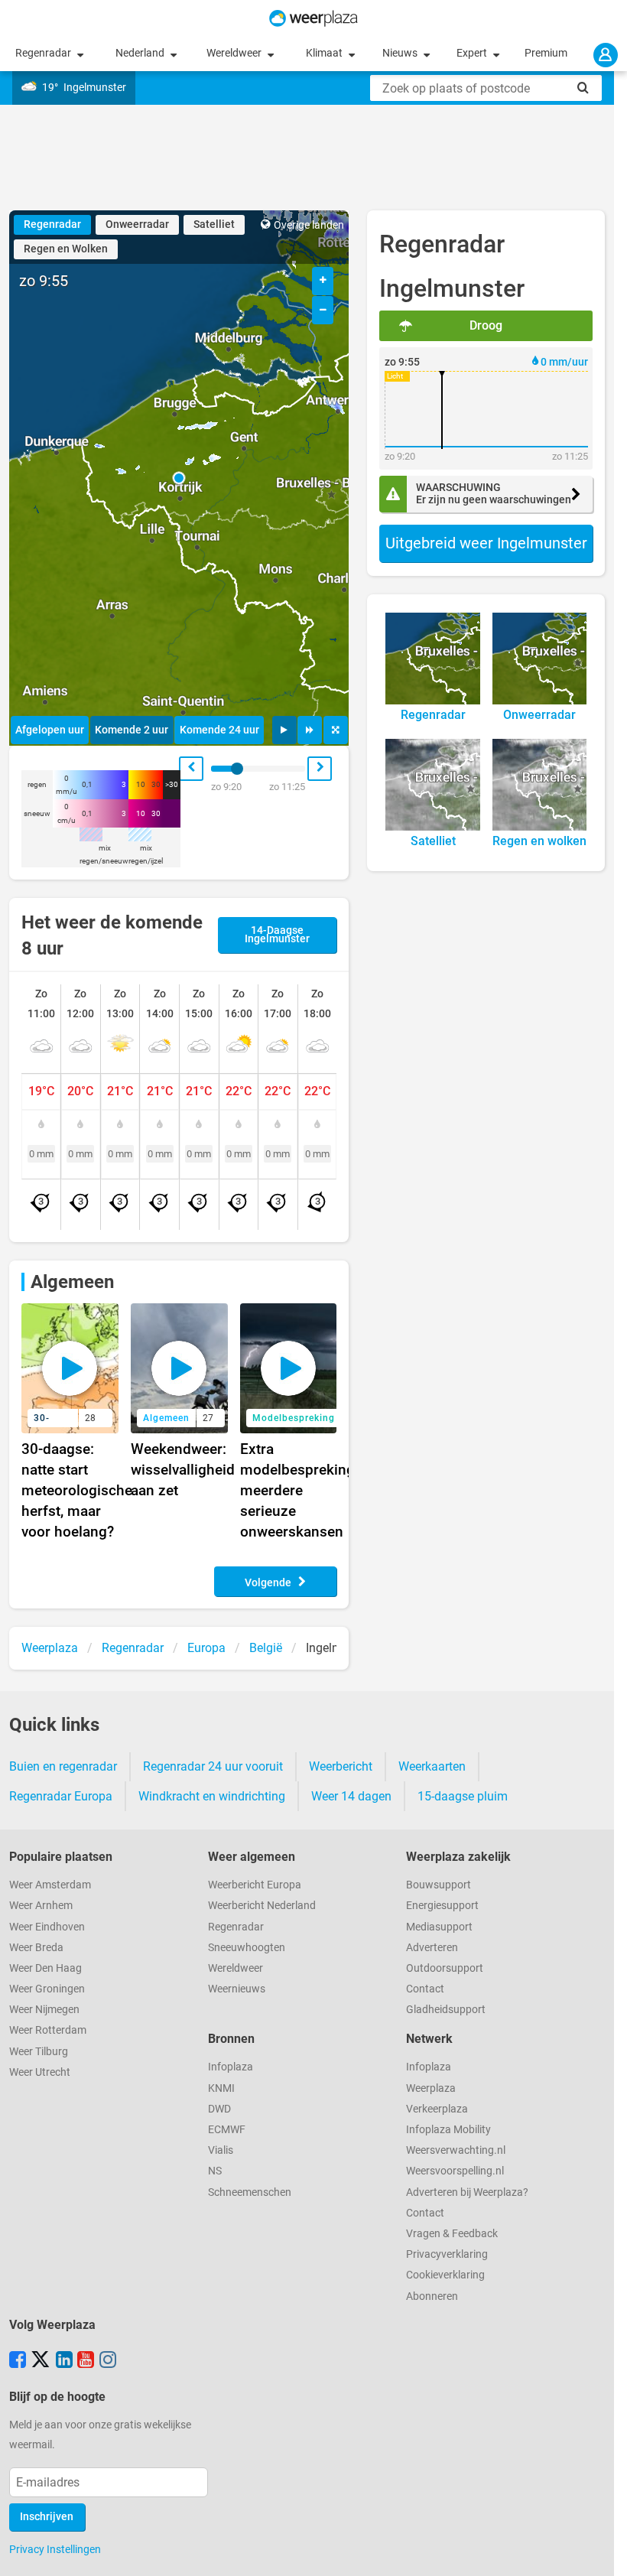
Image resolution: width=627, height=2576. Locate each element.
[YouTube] (86, 2361)
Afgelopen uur (50, 730)
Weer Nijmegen (44, 2010)
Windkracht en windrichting (212, 1796)
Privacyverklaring (447, 2254)
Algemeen (72, 1282)
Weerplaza (431, 2088)
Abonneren (432, 2296)
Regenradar (44, 53)
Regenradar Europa (61, 1796)
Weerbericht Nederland (262, 1906)
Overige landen (309, 225)
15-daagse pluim (463, 1796)
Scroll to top (603, 2552)
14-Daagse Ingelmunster (277, 935)
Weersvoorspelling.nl (455, 2171)
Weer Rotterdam (48, 2030)
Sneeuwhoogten (247, 1948)
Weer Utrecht (40, 2072)
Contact (425, 1989)
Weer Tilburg (39, 2052)
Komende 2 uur (132, 730)
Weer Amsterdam (50, 1885)
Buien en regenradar (63, 1766)
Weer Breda (36, 1948)
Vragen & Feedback (452, 2234)
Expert (473, 53)
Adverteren (432, 1948)
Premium (546, 53)
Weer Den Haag (45, 1968)
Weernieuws (237, 1989)
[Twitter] (41, 2361)
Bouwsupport (439, 1885)
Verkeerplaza (437, 2109)
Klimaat (325, 53)
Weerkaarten (432, 1766)
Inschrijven (47, 2517)
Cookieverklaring (445, 2275)
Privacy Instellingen (55, 2549)
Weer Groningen (47, 1989)
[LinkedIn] (64, 2361)
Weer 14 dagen (351, 1796)
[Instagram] (108, 2361)
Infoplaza (231, 2067)
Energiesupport (442, 1906)
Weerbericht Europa (255, 1885)
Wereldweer (235, 53)
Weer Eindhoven (47, 1927)
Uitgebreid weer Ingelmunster (486, 543)
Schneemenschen (250, 2192)
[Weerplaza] (313, 18)
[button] (179, 478)
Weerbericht (341, 1766)
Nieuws (401, 53)
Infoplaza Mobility (448, 2130)
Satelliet (214, 224)
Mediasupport (439, 1927)
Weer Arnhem (41, 1906)
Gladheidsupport (446, 2010)
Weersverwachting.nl (456, 2150)
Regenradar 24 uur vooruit (213, 1766)
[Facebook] (18, 2361)
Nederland (141, 53)
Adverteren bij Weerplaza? (467, 2192)
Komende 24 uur (219, 730)
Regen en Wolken (66, 249)
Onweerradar (137, 224)
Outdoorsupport (445, 1968)
